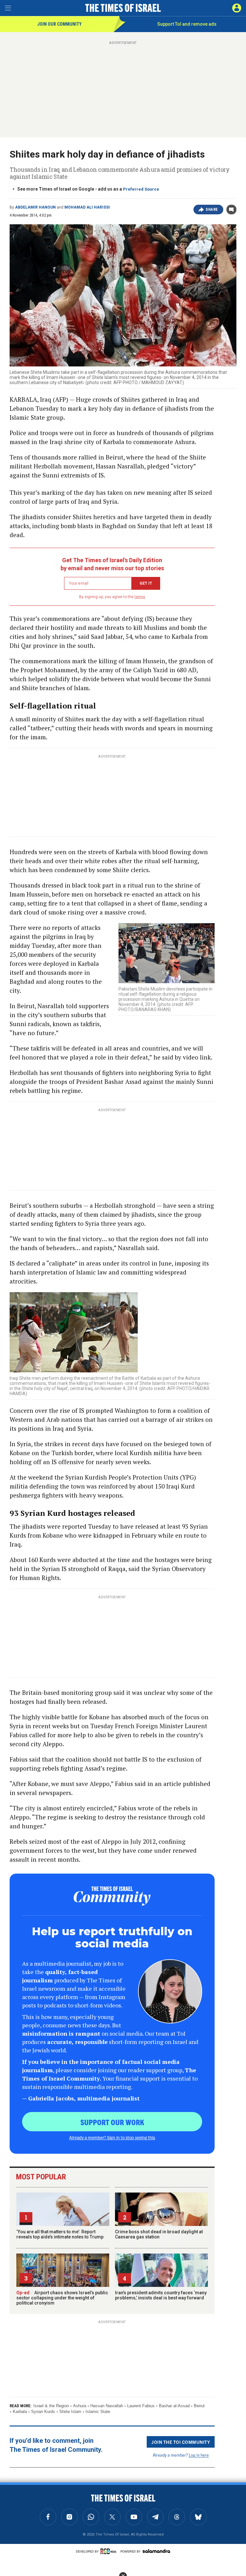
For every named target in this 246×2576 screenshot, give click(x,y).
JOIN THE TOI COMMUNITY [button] (181, 2442)
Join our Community (59, 24)
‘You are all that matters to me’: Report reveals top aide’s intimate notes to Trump (60, 2234)
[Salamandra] (156, 2551)
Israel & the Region (51, 2406)
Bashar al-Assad (174, 2406)
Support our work (112, 2122)
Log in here (199, 2455)
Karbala (20, 2412)
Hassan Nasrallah (107, 2406)
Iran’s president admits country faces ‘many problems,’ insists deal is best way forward (161, 2295)
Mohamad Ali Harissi (87, 207)
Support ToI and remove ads (187, 24)
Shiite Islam (70, 2412)
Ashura (80, 2406)
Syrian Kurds (43, 2412)
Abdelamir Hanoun (35, 207)
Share (212, 210)
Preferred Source (141, 189)
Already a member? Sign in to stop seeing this (112, 2137)
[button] (237, 8)
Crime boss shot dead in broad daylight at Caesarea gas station (159, 2234)
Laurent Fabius (141, 2406)
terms (140, 597)
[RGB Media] (110, 2551)
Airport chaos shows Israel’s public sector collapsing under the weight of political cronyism (62, 2298)
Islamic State (98, 2412)
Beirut (199, 2406)
